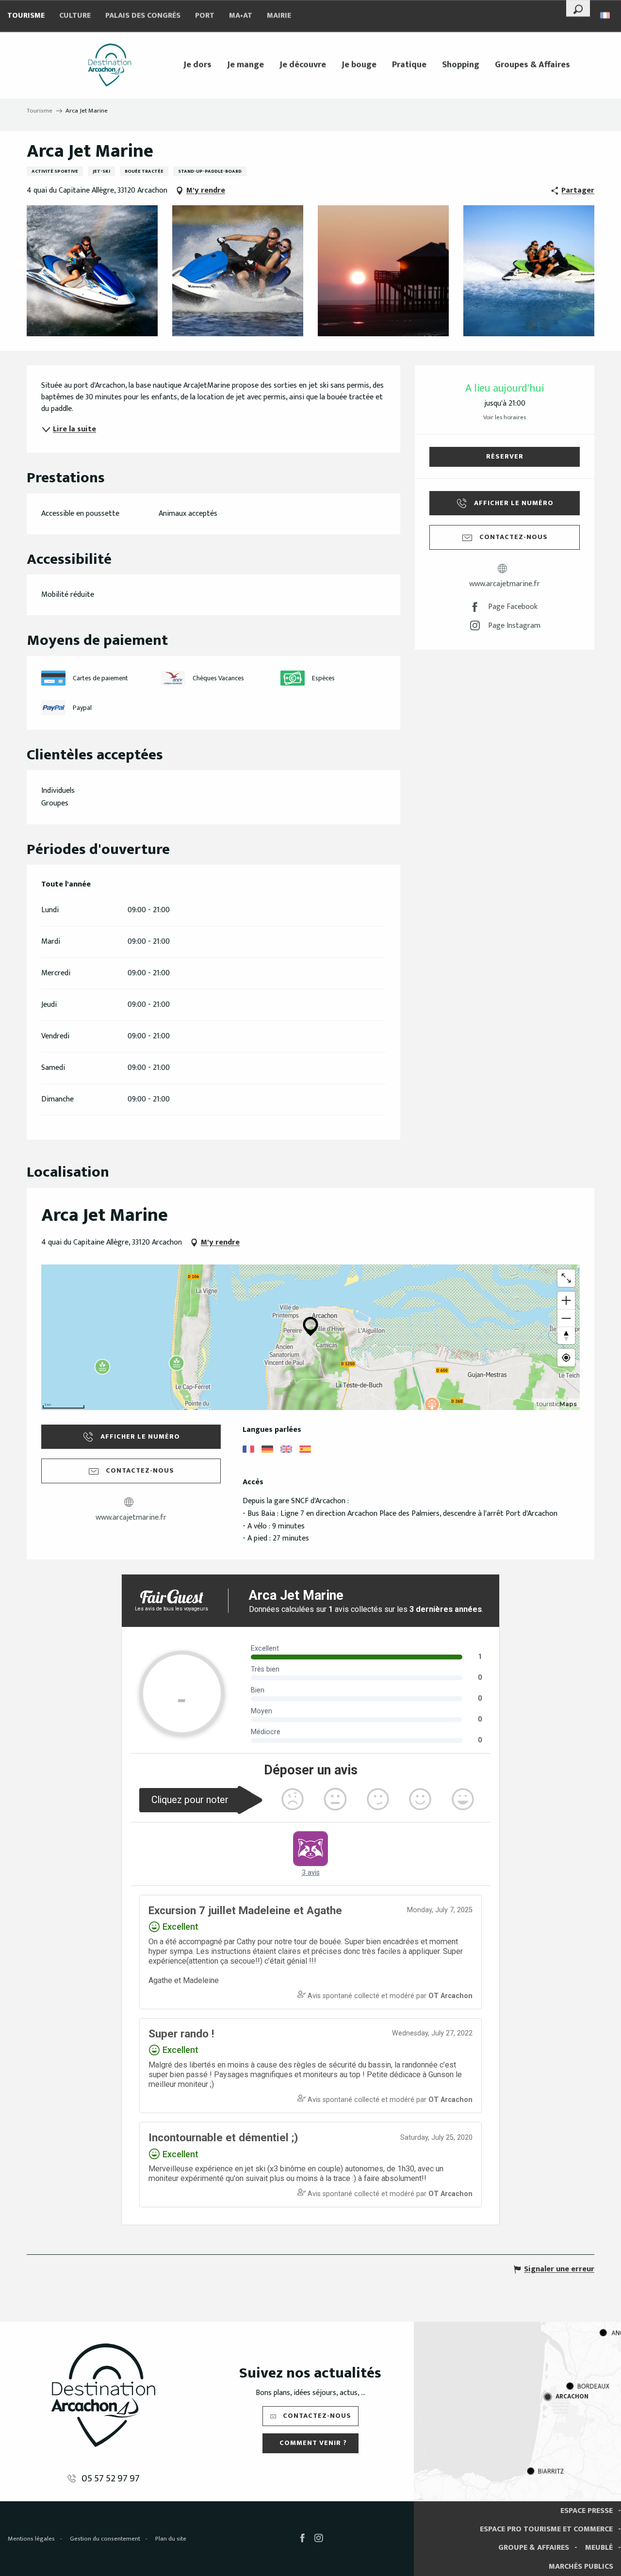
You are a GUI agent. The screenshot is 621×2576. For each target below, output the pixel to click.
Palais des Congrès (143, 16)
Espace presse (587, 2511)
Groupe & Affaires (534, 2548)
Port (205, 16)
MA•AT (241, 16)
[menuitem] (110, 65)
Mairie (279, 16)
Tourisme (26, 16)
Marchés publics (581, 2567)
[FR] (606, 15)
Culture (75, 16)
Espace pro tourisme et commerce (546, 2529)
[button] (578, 8)
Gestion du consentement (105, 2539)
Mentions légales (31, 2539)
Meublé (599, 2548)
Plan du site (171, 2539)
